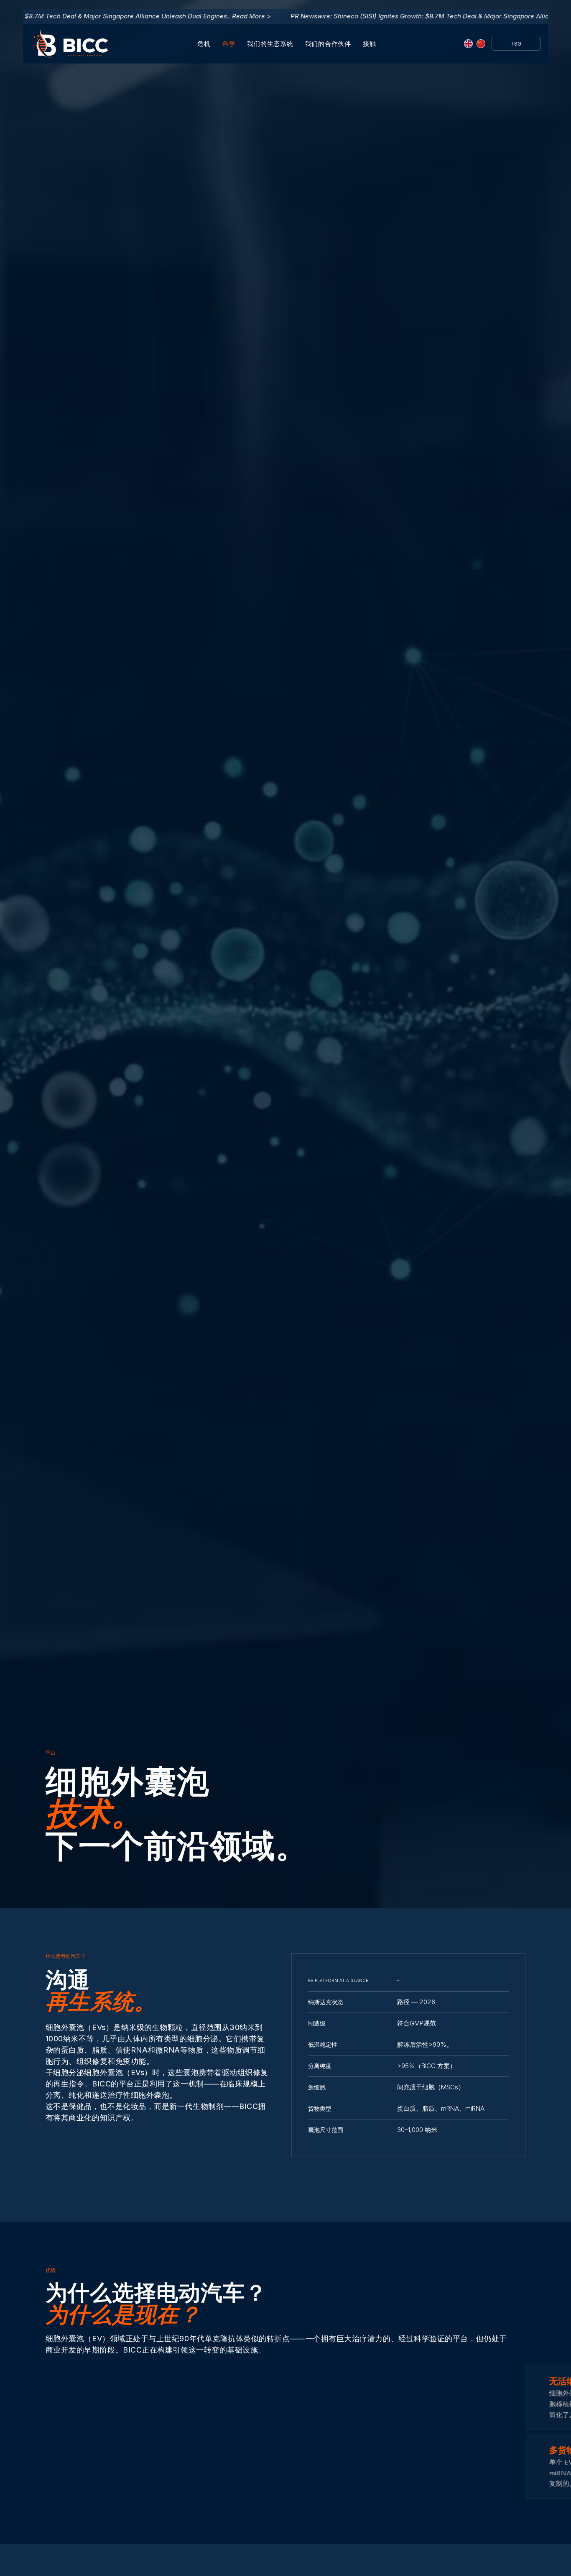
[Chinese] (481, 44)
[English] (468, 44)
